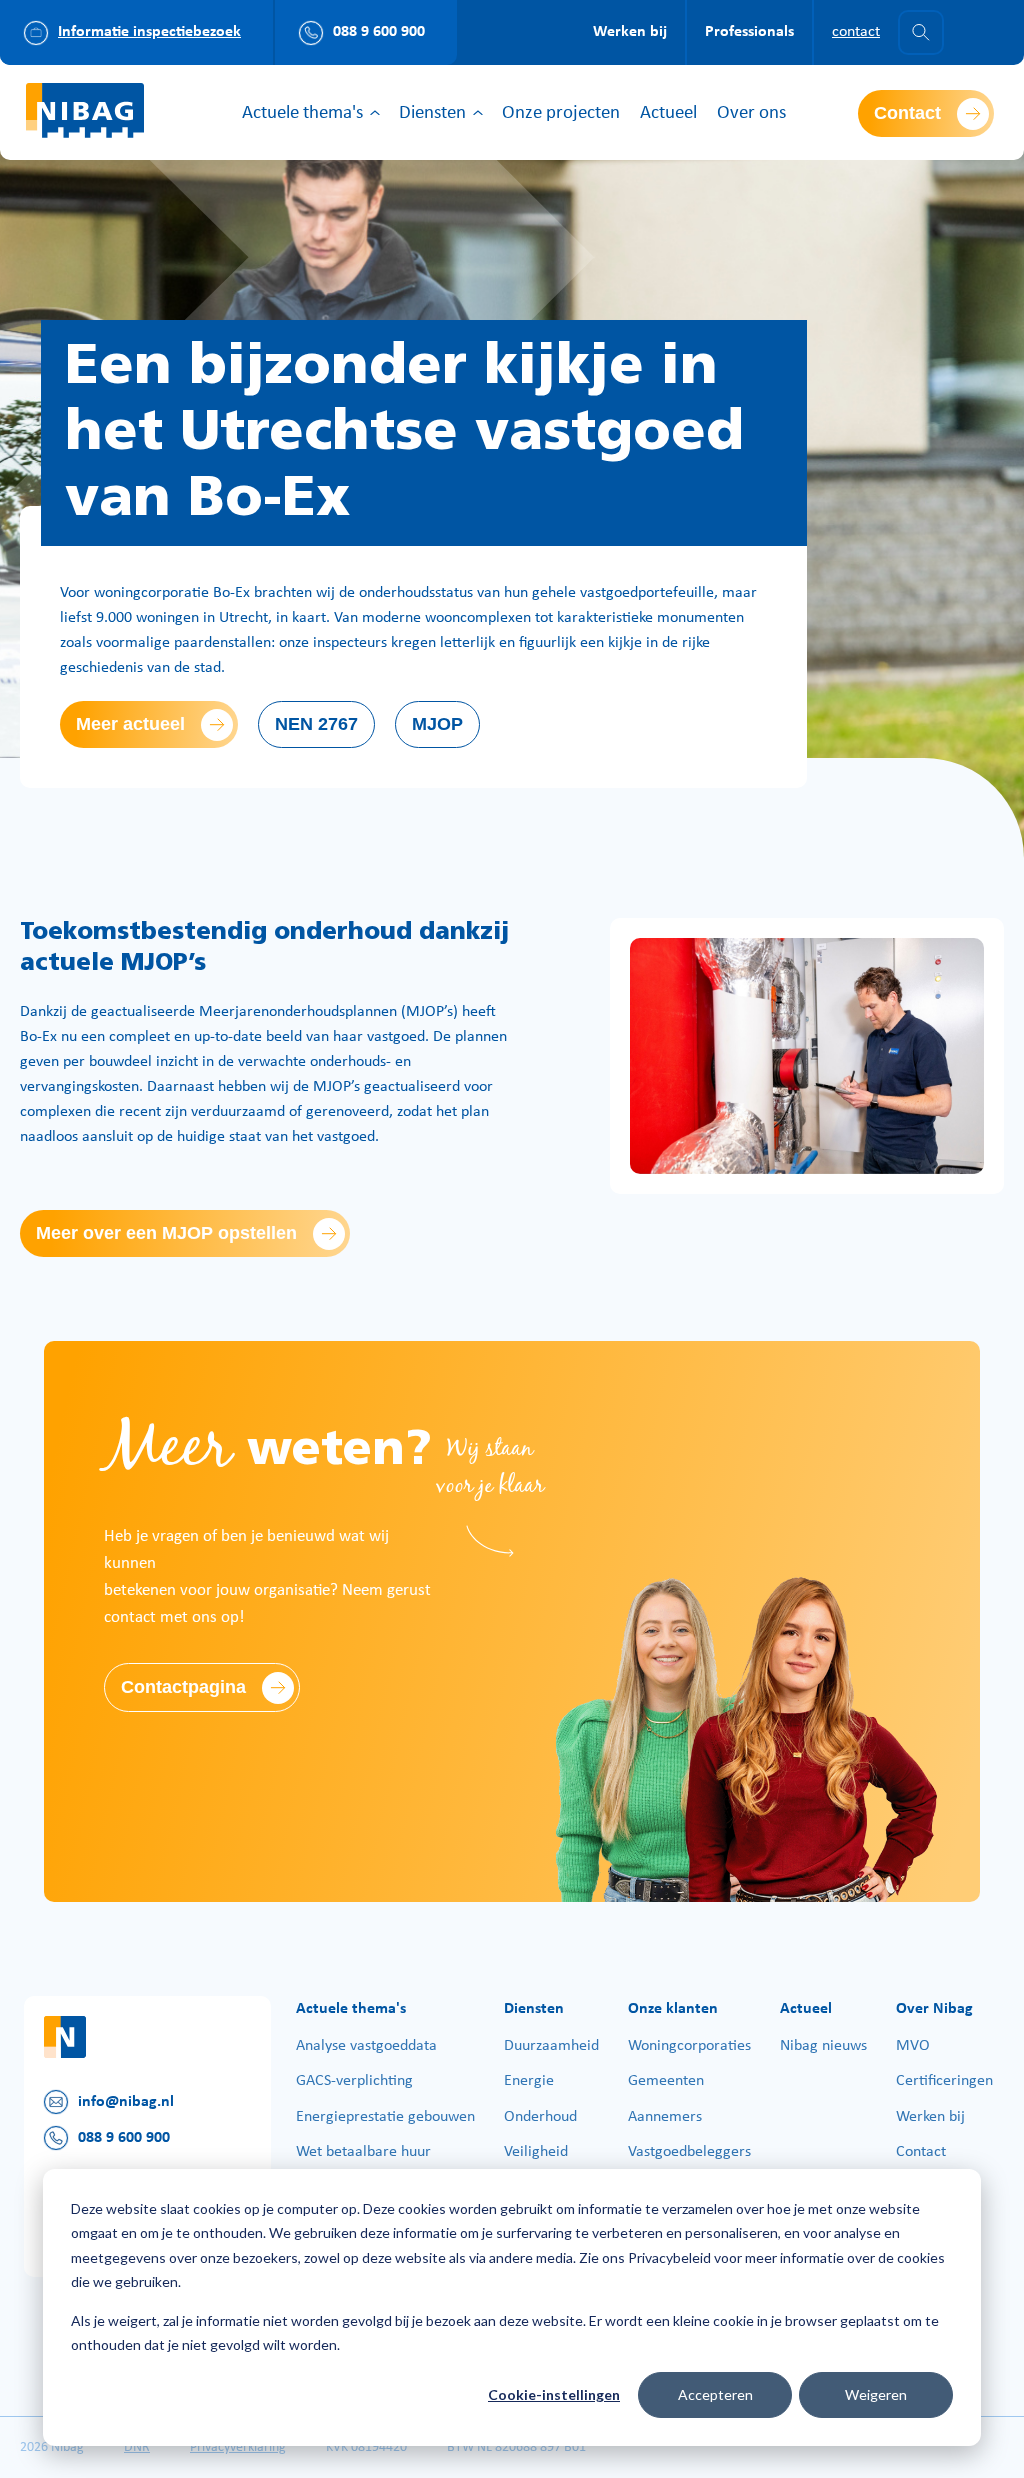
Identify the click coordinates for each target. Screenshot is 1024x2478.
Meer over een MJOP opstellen (166, 1233)
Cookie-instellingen (554, 2394)
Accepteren (715, 2394)
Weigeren (876, 2394)
